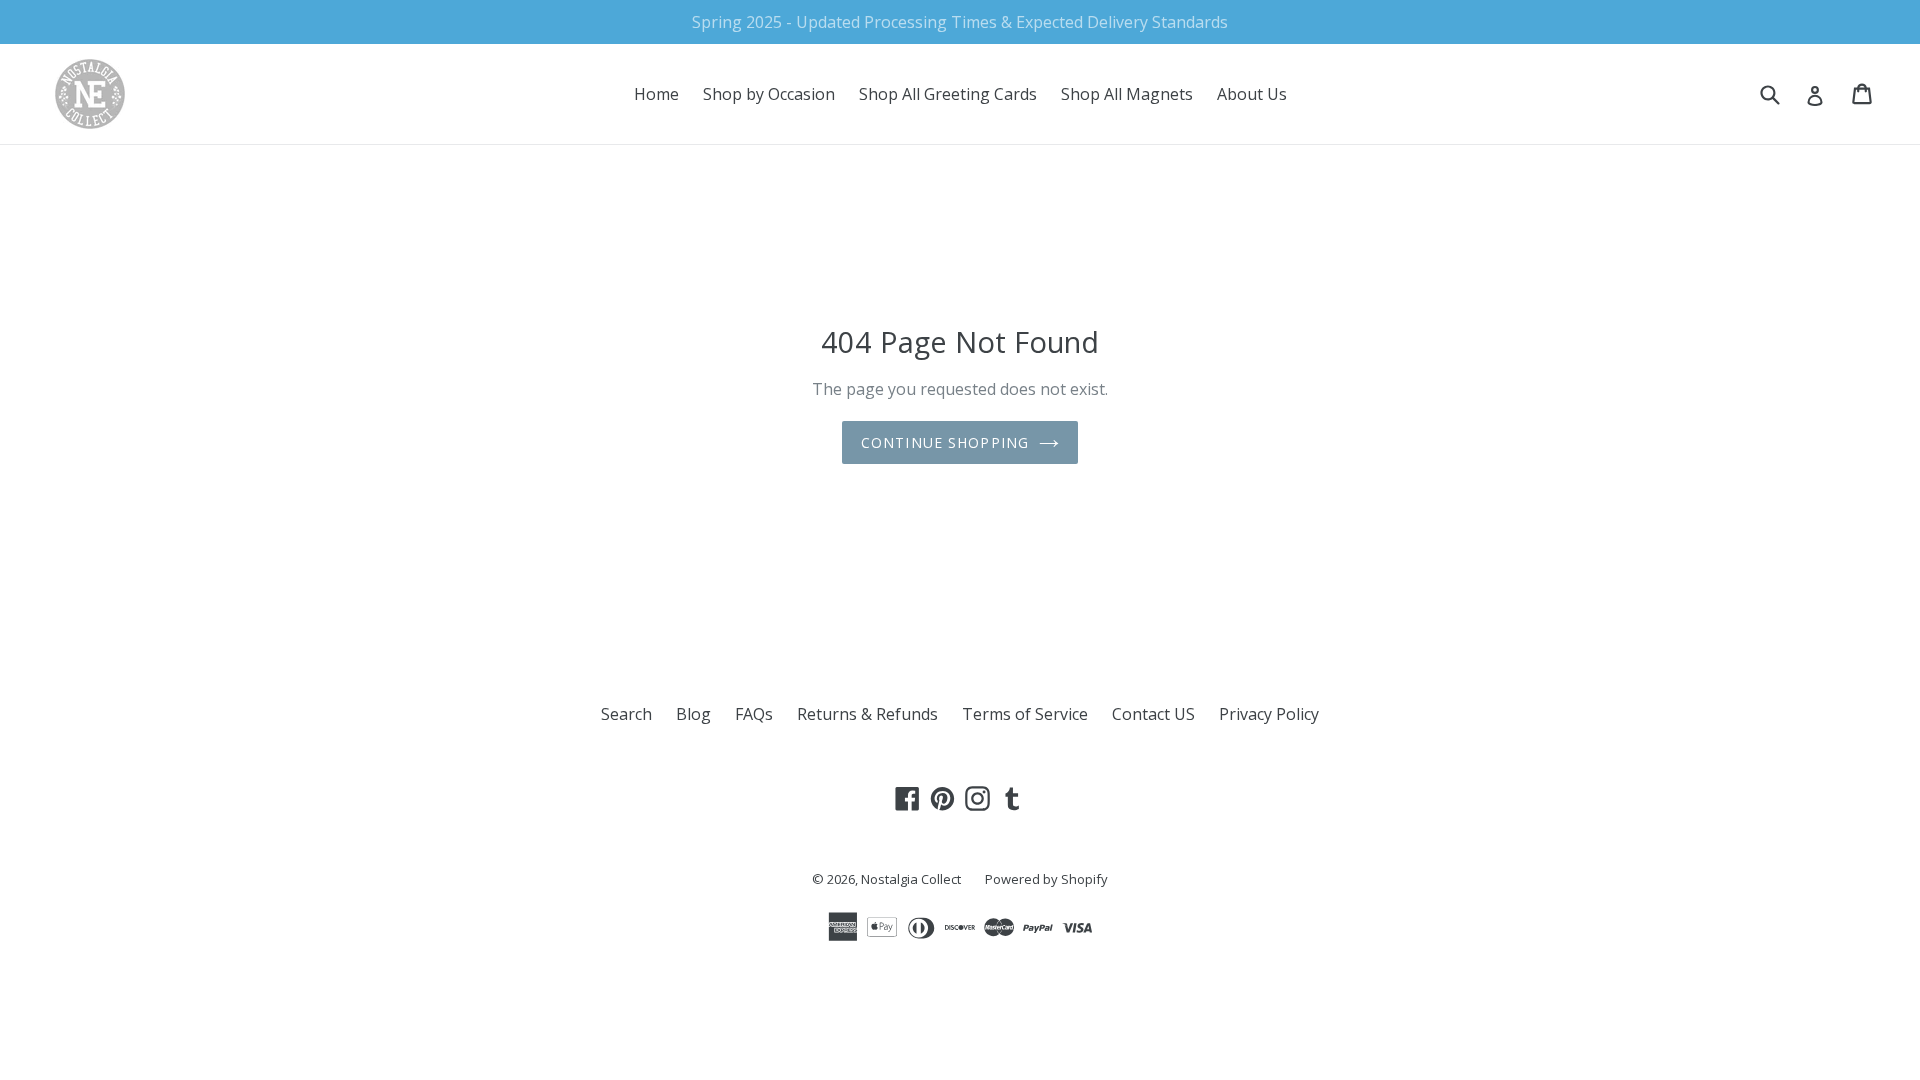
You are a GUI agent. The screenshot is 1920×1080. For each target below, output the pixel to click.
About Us (1252, 94)
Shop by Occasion (769, 94)
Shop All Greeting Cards (948, 94)
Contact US (1153, 714)
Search (626, 714)
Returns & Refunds (867, 714)
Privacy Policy (1269, 714)
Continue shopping (945, 442)
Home (656, 94)
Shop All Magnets (1127, 94)
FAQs (754, 714)
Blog (693, 714)
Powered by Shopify (1046, 879)
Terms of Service (1025, 714)
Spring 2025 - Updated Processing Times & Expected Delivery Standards (960, 22)
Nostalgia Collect (911, 879)
